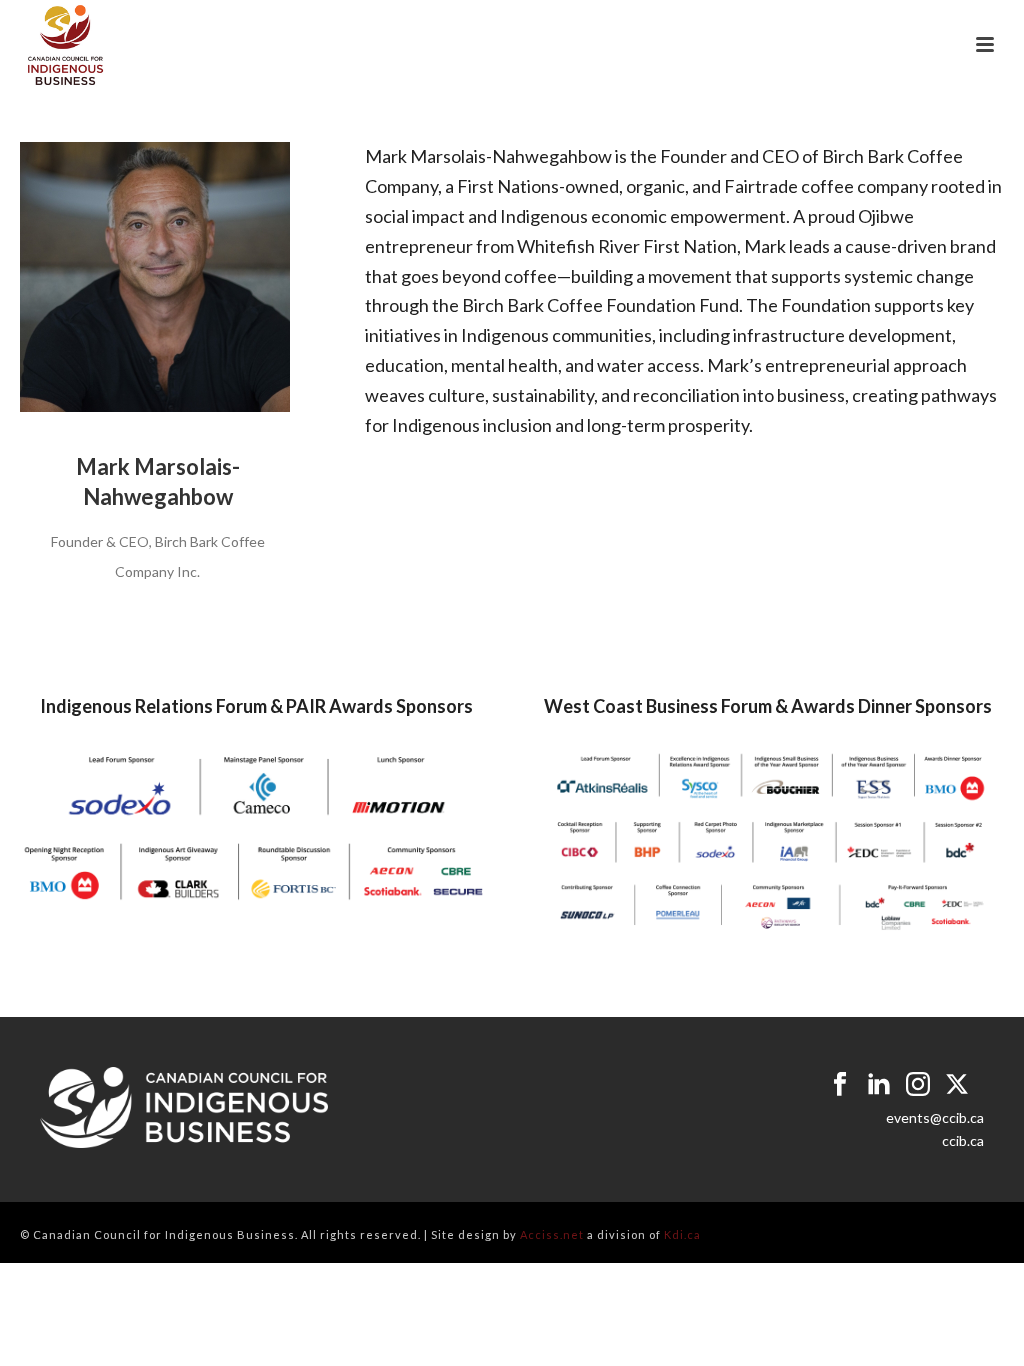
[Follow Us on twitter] (957, 1085)
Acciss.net (552, 1234)
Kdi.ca (682, 1234)
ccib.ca (963, 1140)
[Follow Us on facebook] (840, 1085)
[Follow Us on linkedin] (879, 1085)
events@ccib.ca (935, 1117)
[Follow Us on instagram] (918, 1085)
